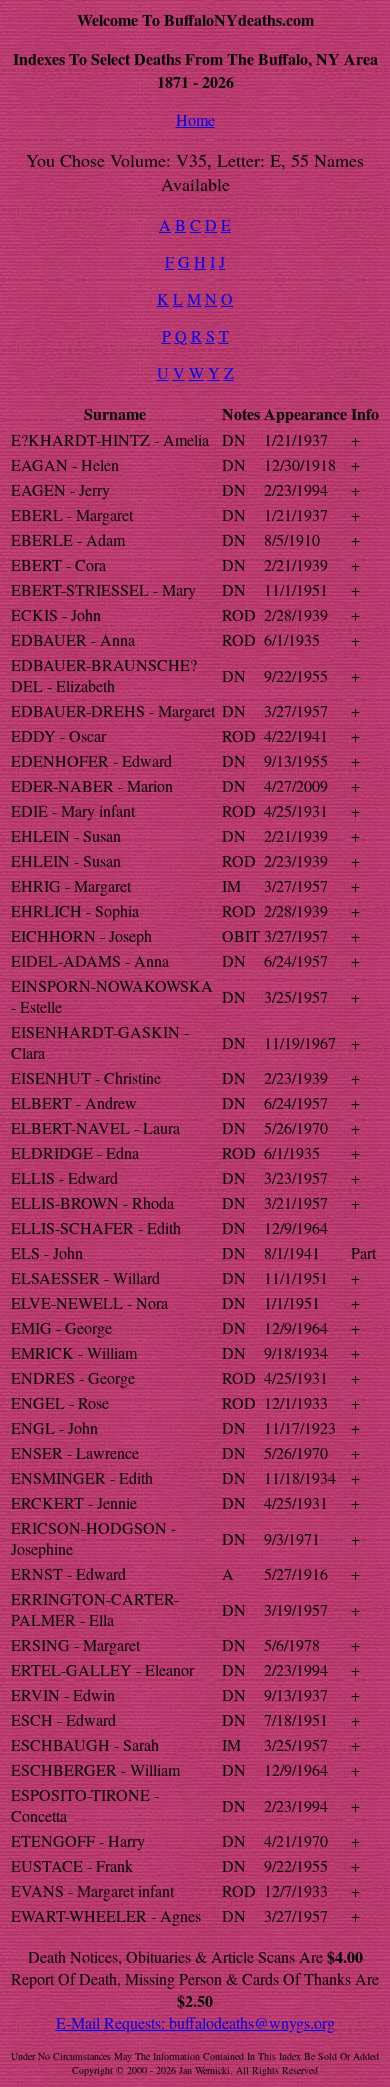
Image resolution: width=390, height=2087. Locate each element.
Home (195, 119)
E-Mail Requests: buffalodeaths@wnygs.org (195, 2022)
